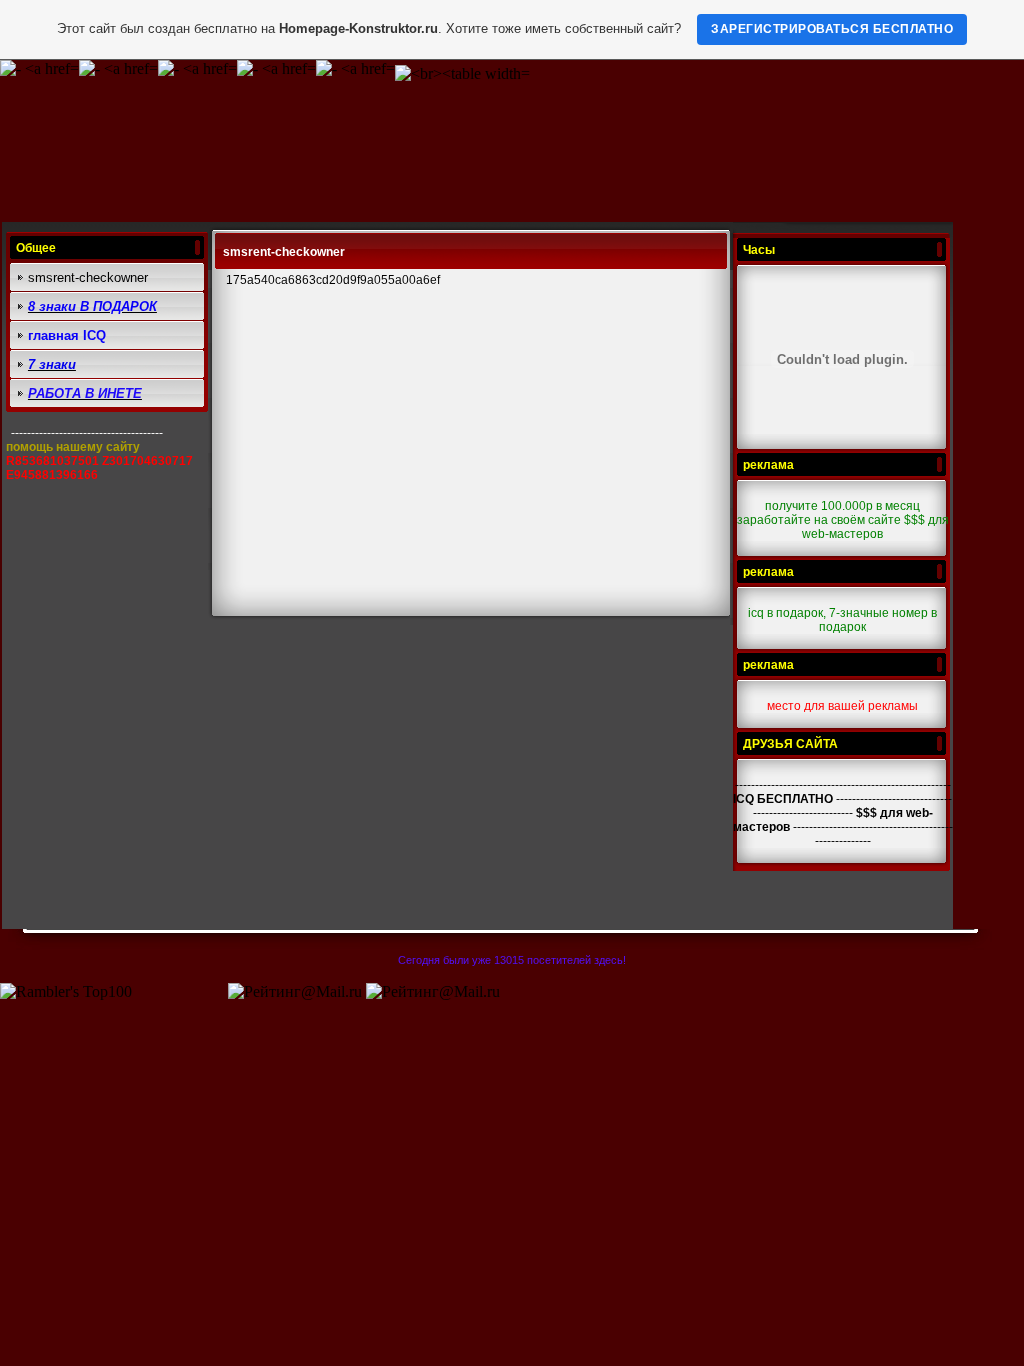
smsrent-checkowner (88, 277)
